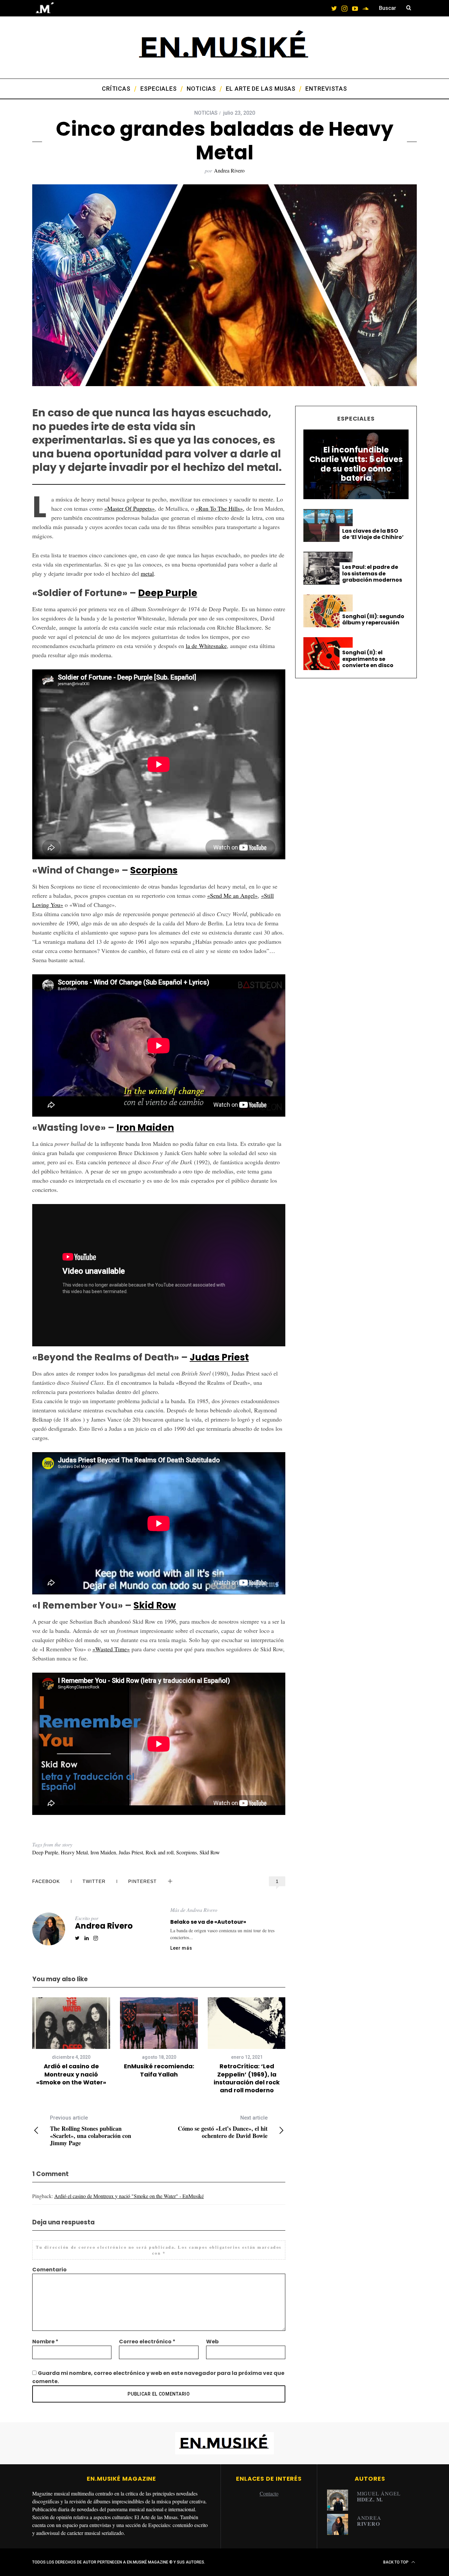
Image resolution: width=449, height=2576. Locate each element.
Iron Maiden (145, 1128)
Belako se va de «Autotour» (208, 1922)
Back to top (396, 2562)
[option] (71, 2042)
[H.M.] (340, 2500)
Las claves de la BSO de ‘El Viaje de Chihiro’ (373, 534)
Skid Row (155, 1605)
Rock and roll (160, 1852)
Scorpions (154, 870)
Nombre (45, 2342)
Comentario (49, 2270)
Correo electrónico (147, 2342)
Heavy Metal (74, 1852)
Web (212, 2342)
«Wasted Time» (111, 1649)
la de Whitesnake (206, 646)
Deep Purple (168, 593)
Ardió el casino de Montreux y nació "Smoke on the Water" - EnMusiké (129, 2196)
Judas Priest (219, 1357)
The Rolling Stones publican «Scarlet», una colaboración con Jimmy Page (91, 2131)
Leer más (181, 1948)
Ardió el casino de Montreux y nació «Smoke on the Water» (71, 2074)
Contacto (269, 2493)
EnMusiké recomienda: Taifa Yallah (159, 2070)
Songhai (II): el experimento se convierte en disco (368, 659)
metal (147, 573)
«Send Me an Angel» (232, 895)
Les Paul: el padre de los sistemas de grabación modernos (372, 573)
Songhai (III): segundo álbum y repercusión (373, 619)
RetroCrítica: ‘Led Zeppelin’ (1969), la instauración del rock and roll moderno (247, 2078)
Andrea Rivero (229, 170)
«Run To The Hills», (220, 508)
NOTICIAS (206, 113)
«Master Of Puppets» (130, 508)
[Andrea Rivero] (340, 2524)
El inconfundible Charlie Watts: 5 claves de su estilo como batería (356, 464)
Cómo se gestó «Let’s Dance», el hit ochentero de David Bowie (223, 2127)
